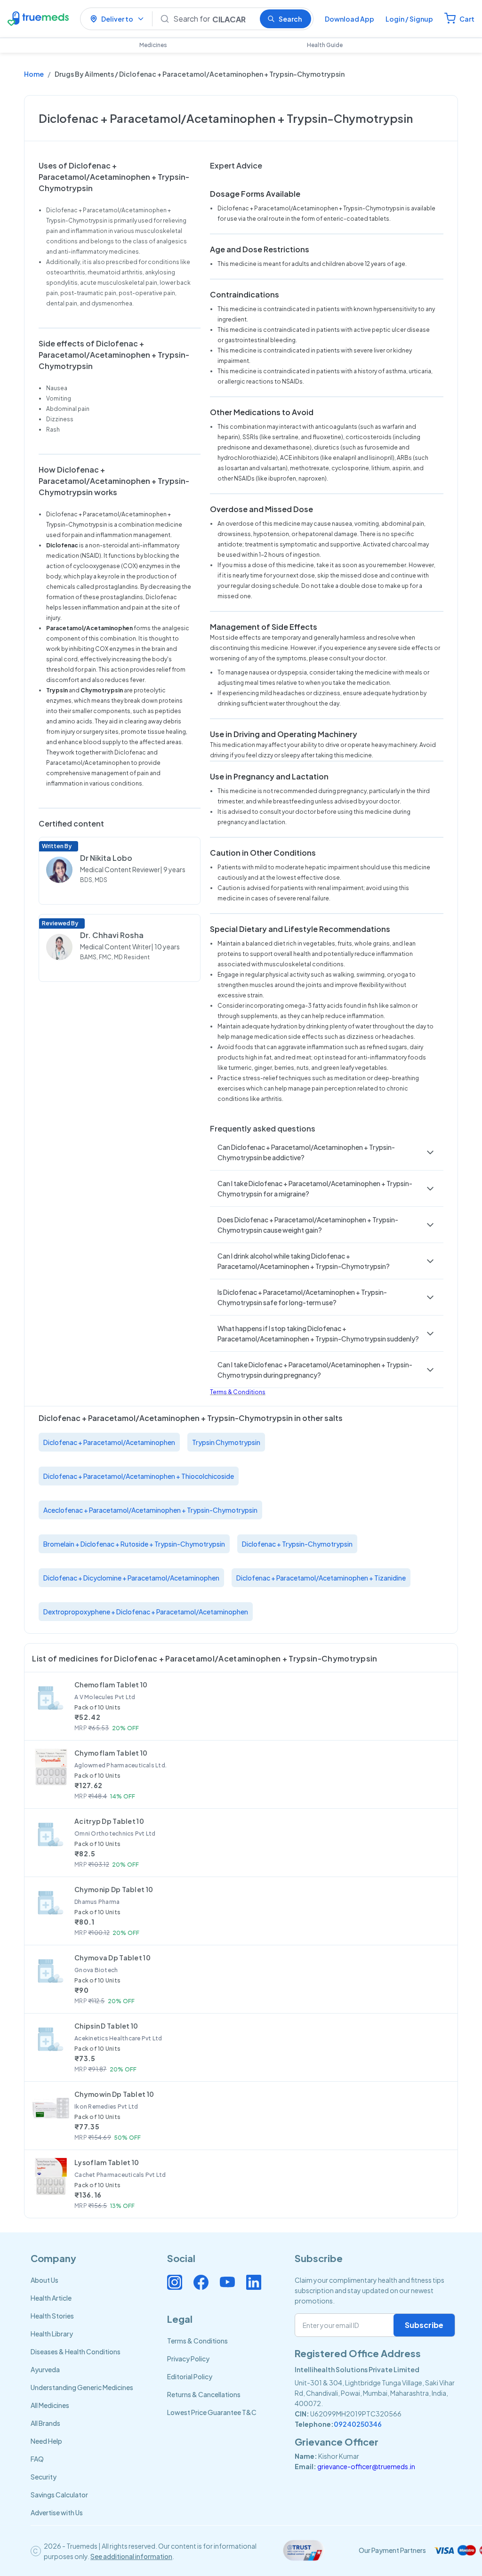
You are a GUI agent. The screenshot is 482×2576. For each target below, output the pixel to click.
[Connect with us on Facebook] (201, 2282)
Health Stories (52, 2316)
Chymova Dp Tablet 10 (112, 1958)
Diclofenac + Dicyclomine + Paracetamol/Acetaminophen (131, 1578)
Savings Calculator (59, 2495)
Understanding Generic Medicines (82, 2387)
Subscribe (424, 2325)
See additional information (131, 2556)
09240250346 (358, 2424)
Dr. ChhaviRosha (112, 935)
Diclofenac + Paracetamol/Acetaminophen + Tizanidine (321, 1578)
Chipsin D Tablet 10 (106, 2026)
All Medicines (50, 2405)
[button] (327, 1152)
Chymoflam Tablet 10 (111, 1753)
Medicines (153, 45)
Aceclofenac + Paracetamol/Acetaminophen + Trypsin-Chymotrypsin (150, 1510)
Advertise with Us (57, 2512)
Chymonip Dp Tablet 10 (114, 1889)
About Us (44, 2280)
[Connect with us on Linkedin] (254, 2282)
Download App (349, 19)
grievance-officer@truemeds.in (366, 2466)
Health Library (52, 2334)
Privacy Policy (188, 2359)
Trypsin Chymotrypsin (226, 1442)
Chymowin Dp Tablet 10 (114, 2094)
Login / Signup (409, 19)
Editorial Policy (190, 2376)
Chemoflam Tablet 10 (111, 1685)
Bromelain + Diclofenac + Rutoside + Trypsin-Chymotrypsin (134, 1544)
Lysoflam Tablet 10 (107, 2162)
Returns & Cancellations (204, 2394)
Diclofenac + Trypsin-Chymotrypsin (297, 1544)
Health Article (51, 2298)
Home (34, 74)
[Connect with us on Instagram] (175, 2282)
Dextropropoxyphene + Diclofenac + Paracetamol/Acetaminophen (146, 1612)
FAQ (37, 2459)
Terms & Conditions (238, 1392)
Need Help (46, 2441)
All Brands (45, 2423)
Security (44, 2477)
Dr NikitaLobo (106, 858)
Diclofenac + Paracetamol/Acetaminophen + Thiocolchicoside (139, 1476)
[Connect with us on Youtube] (227, 2282)
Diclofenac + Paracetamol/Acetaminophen (109, 1442)
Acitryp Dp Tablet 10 (109, 1821)
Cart (467, 19)
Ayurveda (45, 2369)
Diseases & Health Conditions (76, 2351)
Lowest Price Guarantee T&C (212, 2412)
